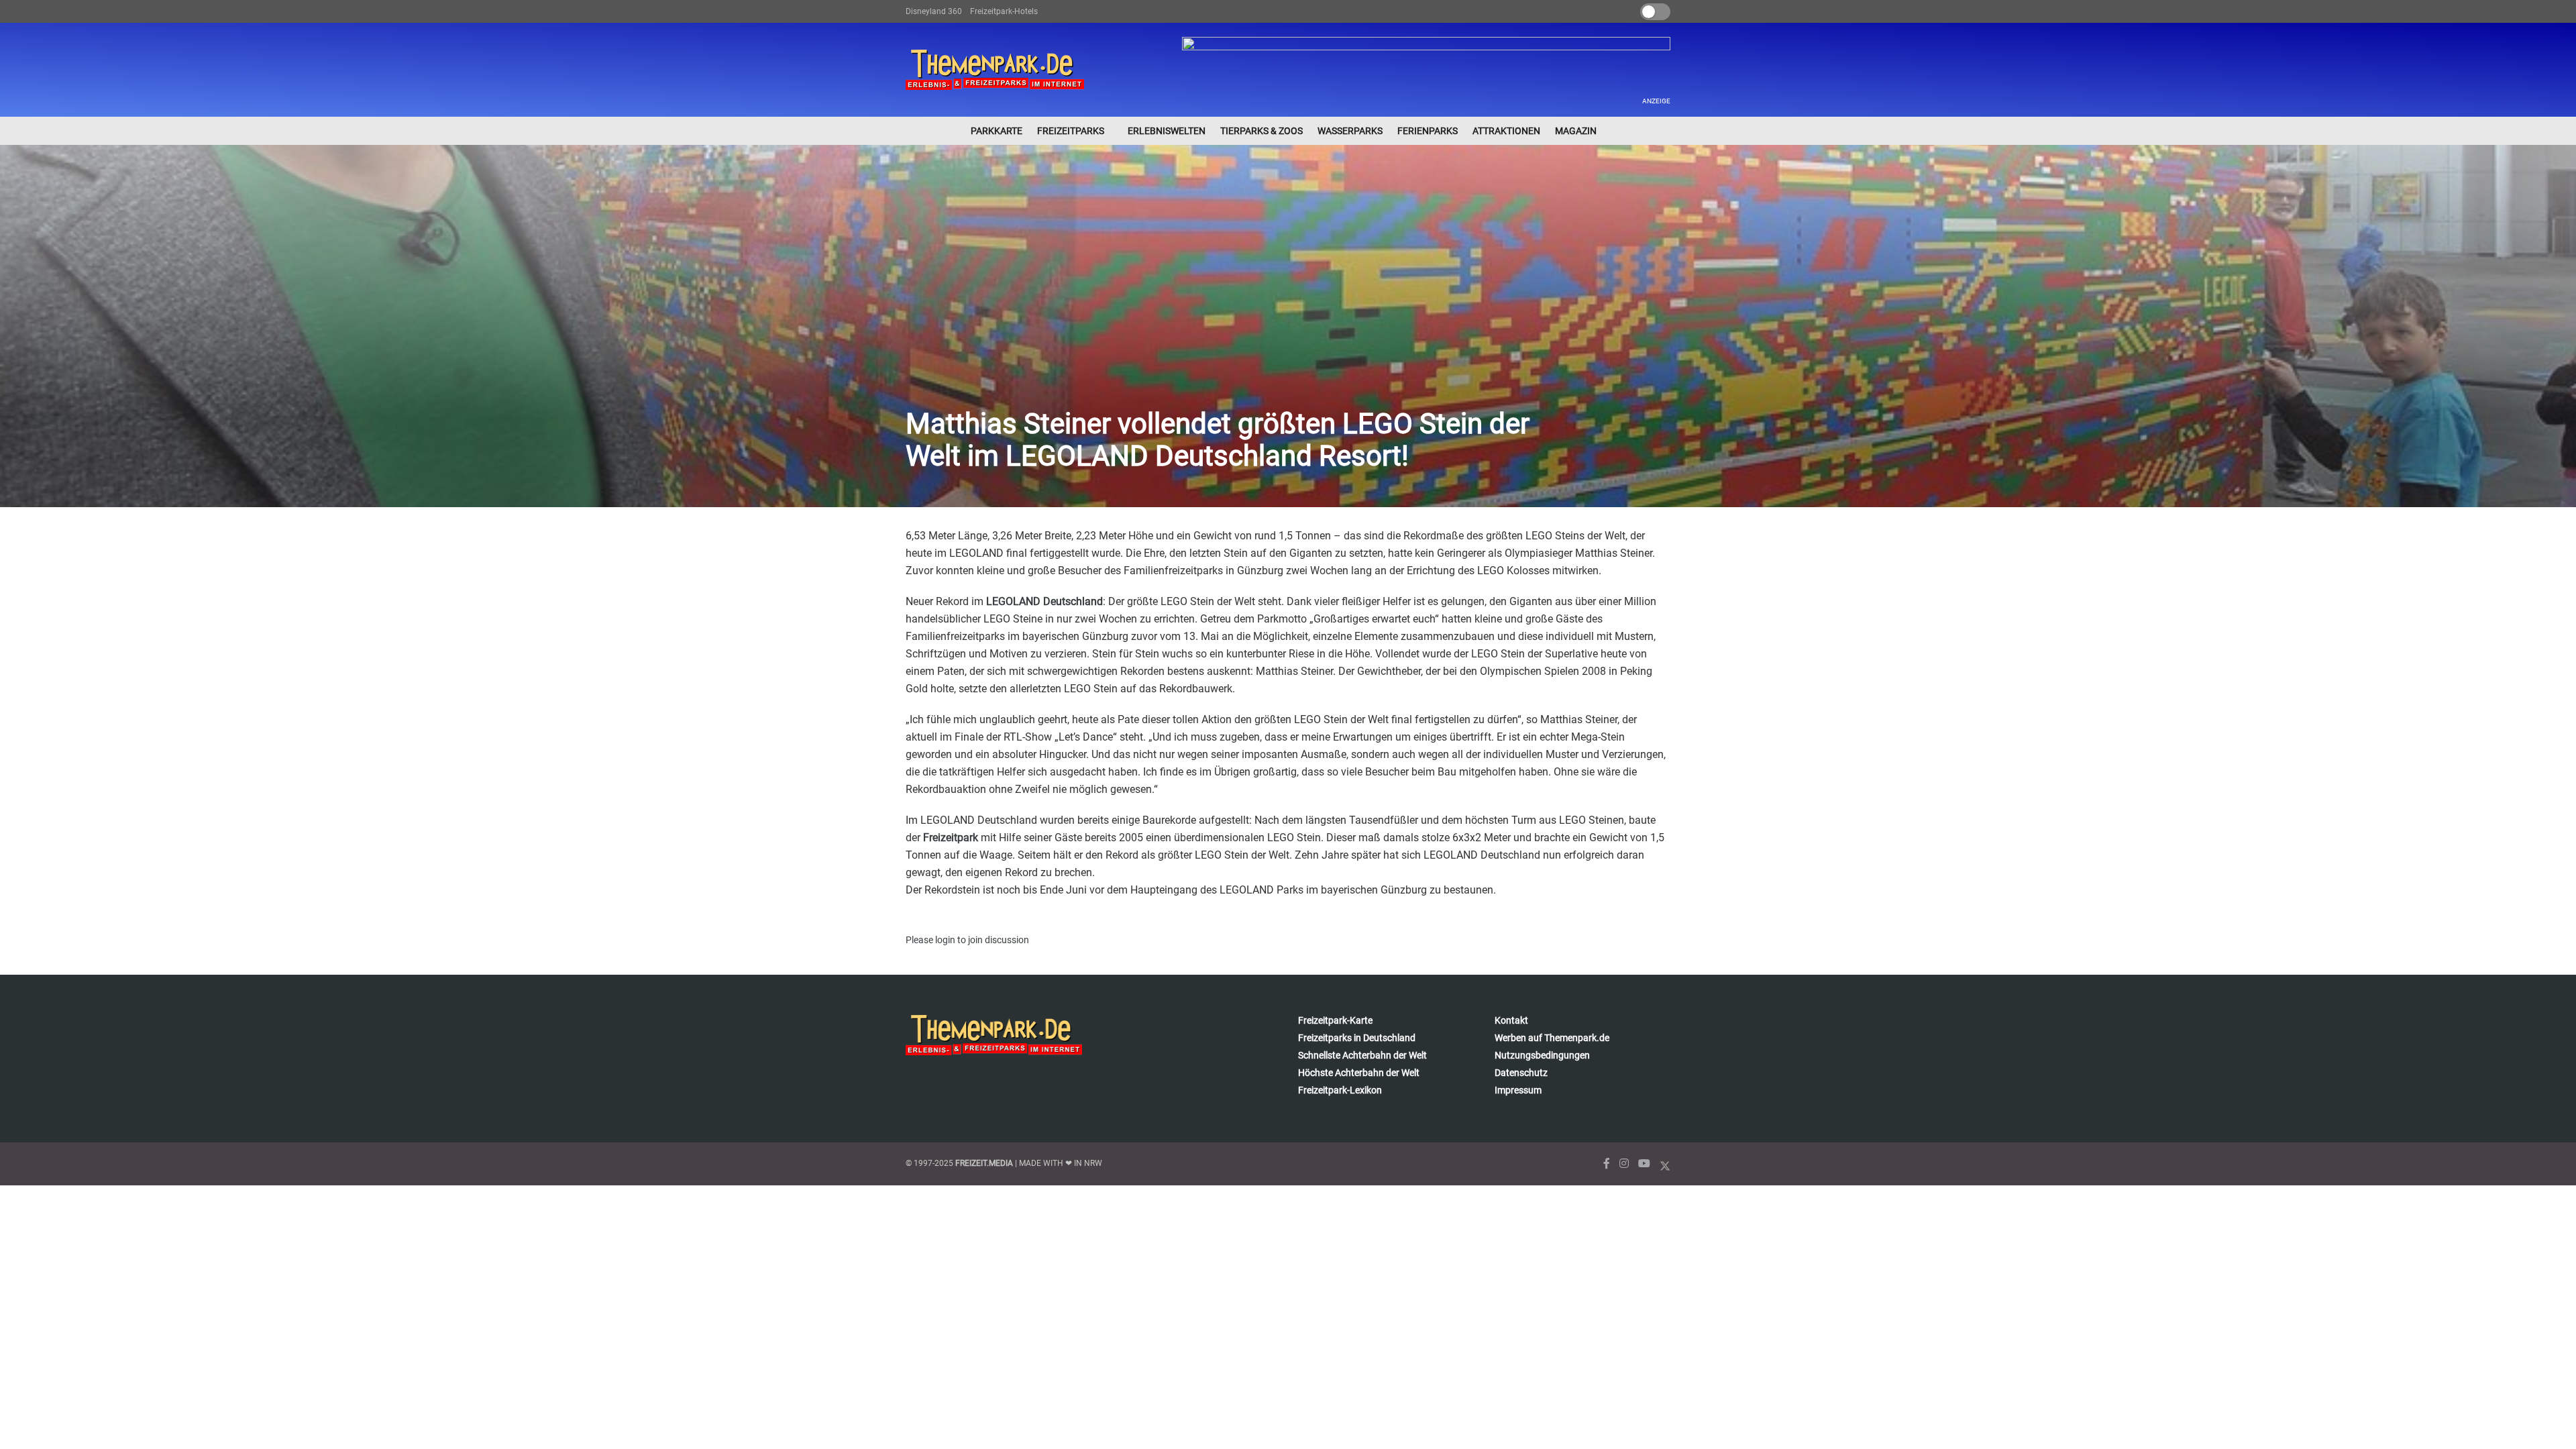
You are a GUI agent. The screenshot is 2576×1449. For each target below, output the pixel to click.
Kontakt (1511, 1020)
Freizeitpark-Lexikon (1340, 1090)
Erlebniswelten (1167, 131)
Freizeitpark (951, 838)
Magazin (1576, 131)
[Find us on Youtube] (1644, 1164)
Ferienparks (1428, 131)
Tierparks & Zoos (1262, 131)
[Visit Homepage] (995, 70)
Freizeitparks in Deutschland (1357, 1038)
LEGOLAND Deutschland (1044, 601)
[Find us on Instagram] (1624, 1164)
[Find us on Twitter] (1665, 1164)
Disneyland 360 (934, 11)
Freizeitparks (1071, 131)
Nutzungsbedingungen (1542, 1055)
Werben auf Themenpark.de (1552, 1038)
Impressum (1518, 1090)
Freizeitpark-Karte (1335, 1020)
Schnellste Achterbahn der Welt (1362, 1055)
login (945, 940)
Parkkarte (997, 131)
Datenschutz (1521, 1073)
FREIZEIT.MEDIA (984, 1163)
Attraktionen (1506, 131)
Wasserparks (1350, 131)
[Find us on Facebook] (1607, 1164)
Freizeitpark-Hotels (1004, 11)
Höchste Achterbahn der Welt (1359, 1073)
